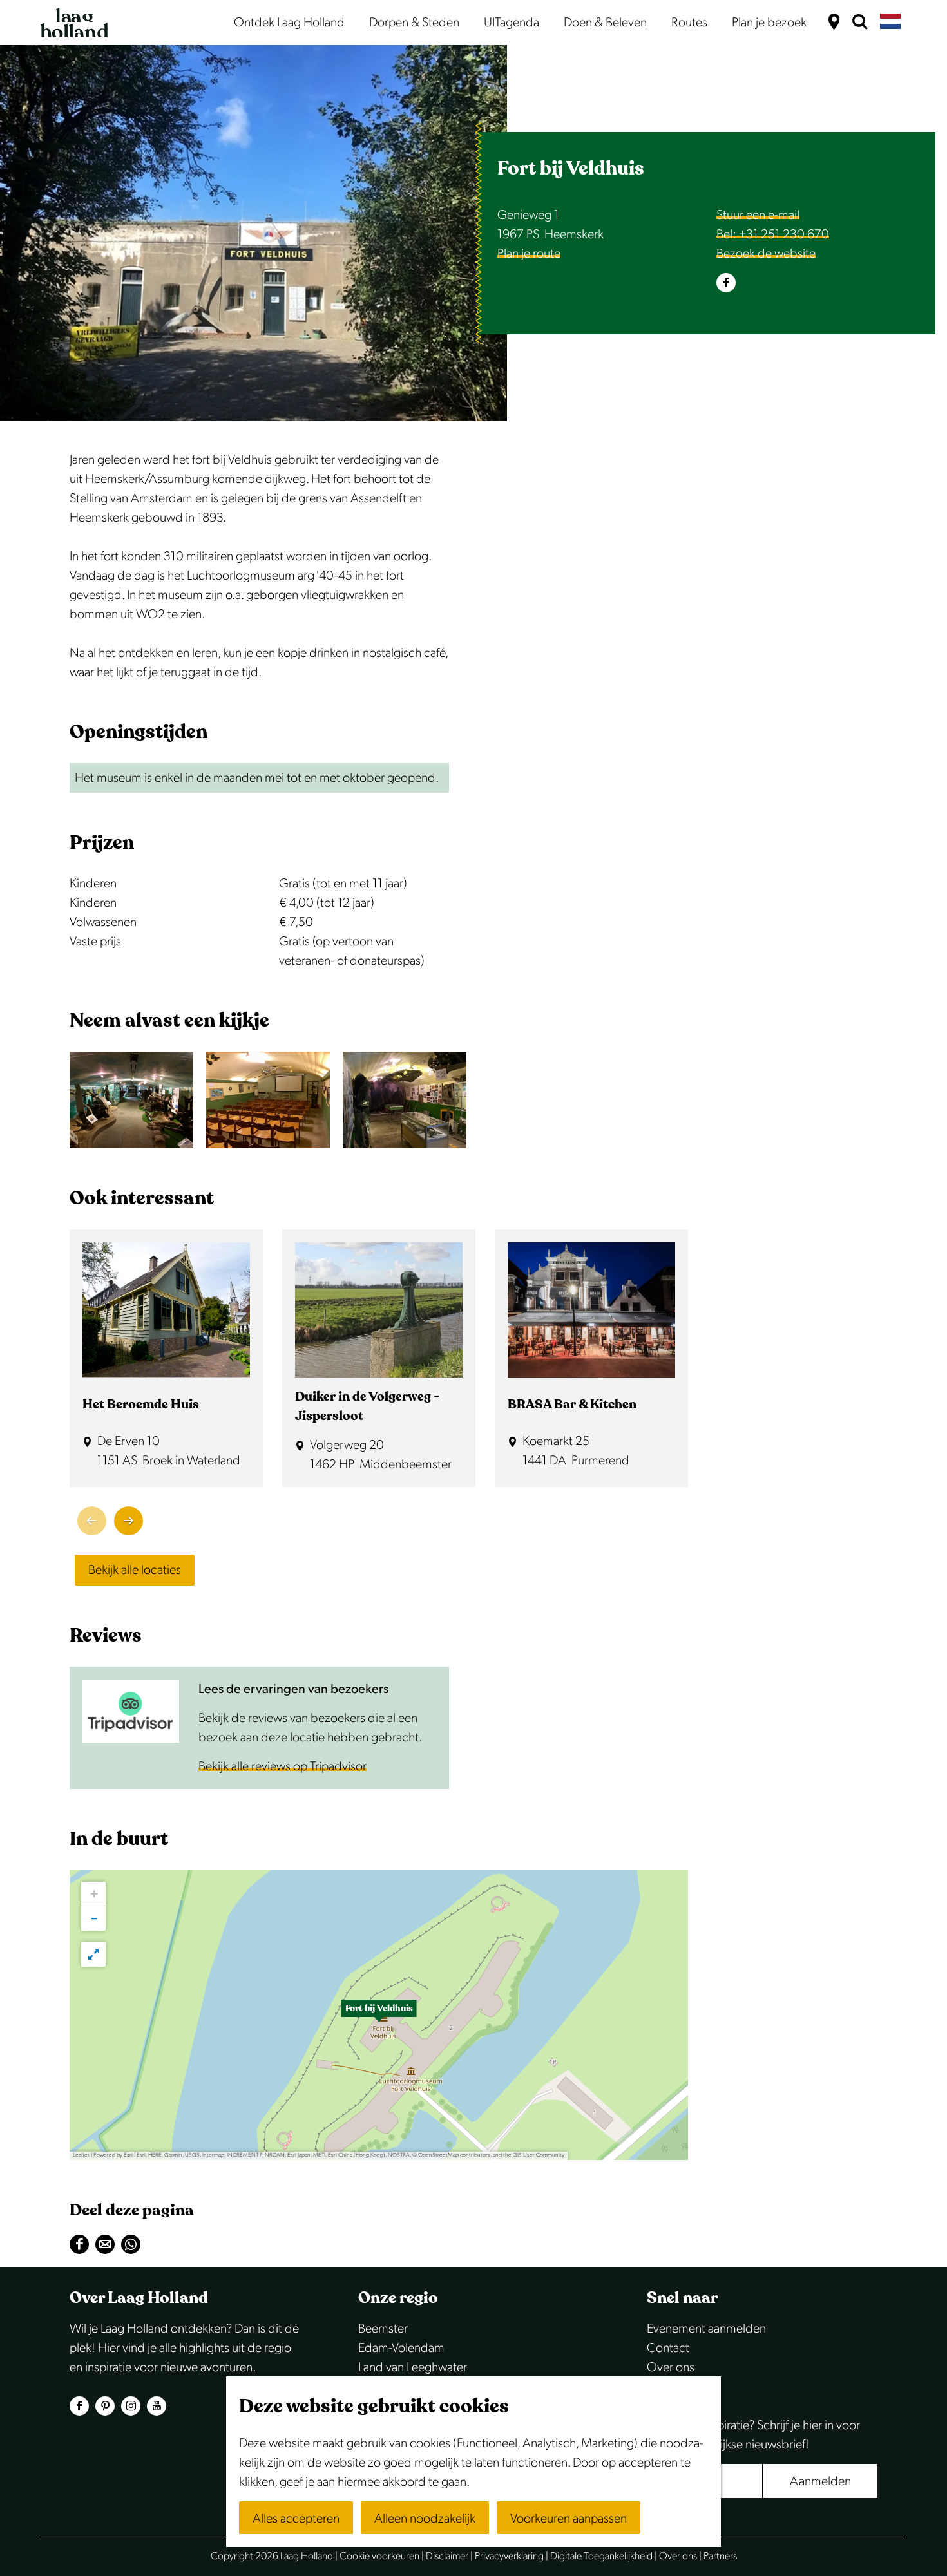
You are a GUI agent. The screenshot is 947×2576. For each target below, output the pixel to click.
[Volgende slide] (129, 1521)
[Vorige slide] (92, 1521)
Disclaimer (447, 2556)
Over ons (671, 2367)
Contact (668, 2348)
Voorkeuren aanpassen (569, 2519)
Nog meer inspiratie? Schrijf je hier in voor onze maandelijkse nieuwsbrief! (753, 2435)
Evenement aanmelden (706, 2329)
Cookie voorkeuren (379, 2556)
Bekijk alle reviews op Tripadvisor (282, 1766)
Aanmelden (820, 2481)
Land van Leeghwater (413, 2367)
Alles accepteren (296, 2519)
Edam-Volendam (401, 2348)
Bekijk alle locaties (135, 1570)
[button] (379, 2015)
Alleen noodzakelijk (425, 2519)
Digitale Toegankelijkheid (601, 2556)
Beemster (383, 2329)
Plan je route (529, 254)
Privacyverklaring (509, 2556)
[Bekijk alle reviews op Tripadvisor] (131, 1711)
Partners (720, 2556)
